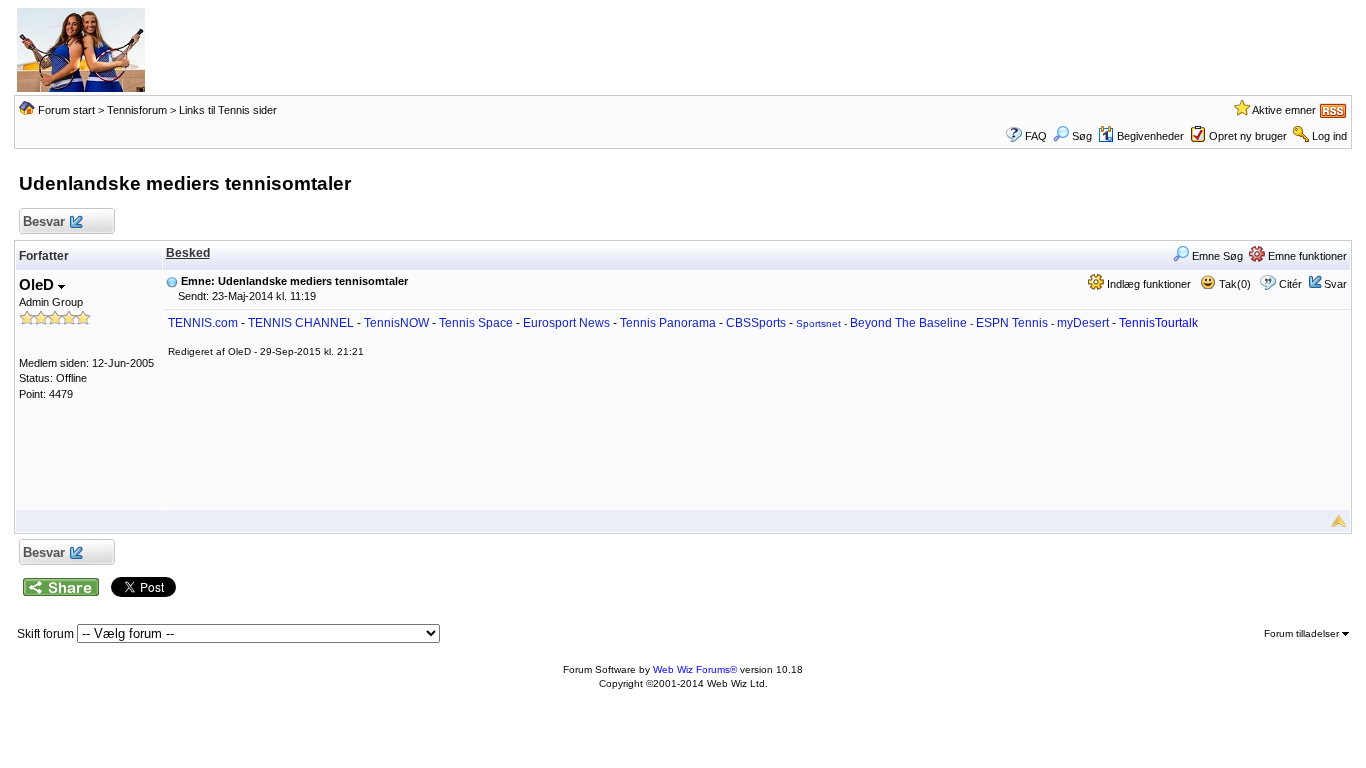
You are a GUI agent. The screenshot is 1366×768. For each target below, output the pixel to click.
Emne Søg (1216, 256)
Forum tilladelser (1303, 633)
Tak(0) (1233, 284)
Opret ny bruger (1248, 136)
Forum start (66, 110)
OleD (38, 284)
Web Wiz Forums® (695, 669)
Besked (188, 253)
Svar (1335, 284)
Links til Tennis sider (228, 110)
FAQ (1036, 136)
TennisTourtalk (1158, 323)
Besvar (44, 221)
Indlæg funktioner (1147, 284)
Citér (1290, 284)
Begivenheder (1150, 136)
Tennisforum (137, 110)
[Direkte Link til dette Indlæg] (172, 281)
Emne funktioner (1306, 256)
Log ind (1329, 136)
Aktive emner (1284, 110)
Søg (1082, 136)
